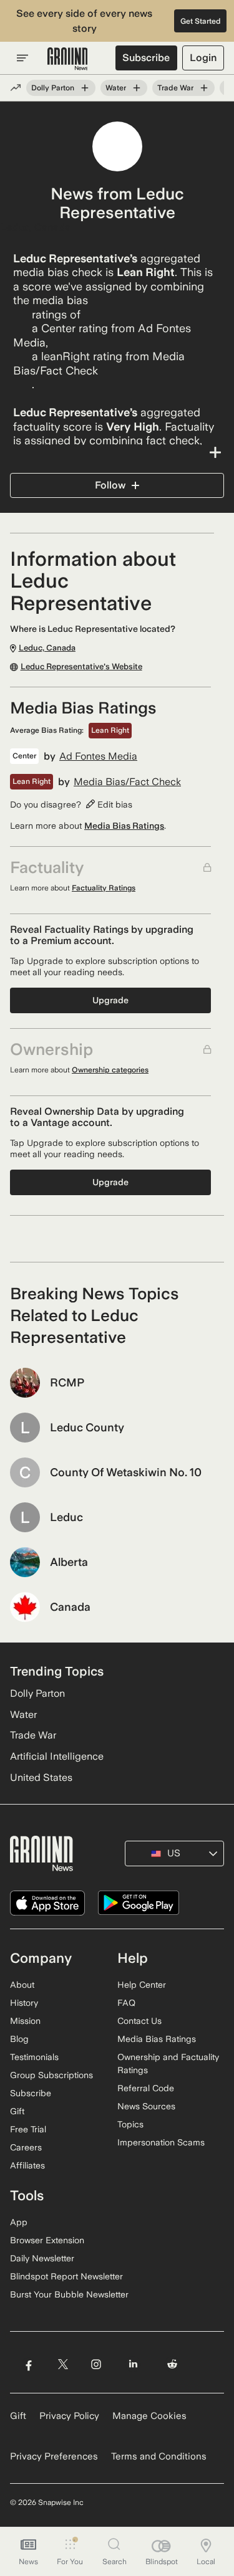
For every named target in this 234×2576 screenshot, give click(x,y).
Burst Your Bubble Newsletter (69, 2294)
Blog (19, 2039)
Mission (25, 2021)
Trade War (175, 88)
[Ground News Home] (68, 59)
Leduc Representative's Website (81, 667)
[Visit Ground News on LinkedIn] (133, 2364)
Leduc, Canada (35, 227)
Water (116, 88)
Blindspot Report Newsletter (66, 2276)
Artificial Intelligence (57, 1756)
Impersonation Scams (161, 2142)
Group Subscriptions (51, 2075)
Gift (17, 2111)
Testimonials (34, 2057)
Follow (110, 485)
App (19, 2222)
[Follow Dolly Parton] (85, 88)
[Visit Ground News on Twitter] (63, 2364)
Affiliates (27, 2165)
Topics (130, 2124)
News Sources (146, 2106)
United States (41, 1777)
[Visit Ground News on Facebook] (28, 2364)
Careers (26, 2147)
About (22, 1985)
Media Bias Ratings (124, 826)
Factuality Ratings (104, 888)
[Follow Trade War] (204, 88)
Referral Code (146, 2088)
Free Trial (28, 2129)
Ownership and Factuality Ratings (168, 2063)
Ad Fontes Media (98, 756)
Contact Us (139, 2021)
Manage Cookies (149, 2416)
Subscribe (146, 58)
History (24, 2003)
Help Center (142, 1985)
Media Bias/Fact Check (127, 782)
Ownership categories (110, 1070)
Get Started (201, 21)
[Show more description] (117, 452)
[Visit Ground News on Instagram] (96, 2364)
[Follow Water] (137, 88)
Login (203, 58)
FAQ (126, 2003)
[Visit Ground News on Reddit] (173, 2364)
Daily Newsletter (42, 2258)
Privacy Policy (69, 2416)
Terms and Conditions (159, 2456)
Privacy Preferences (54, 2456)
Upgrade (110, 1000)
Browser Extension (47, 2240)
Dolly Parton (53, 88)
